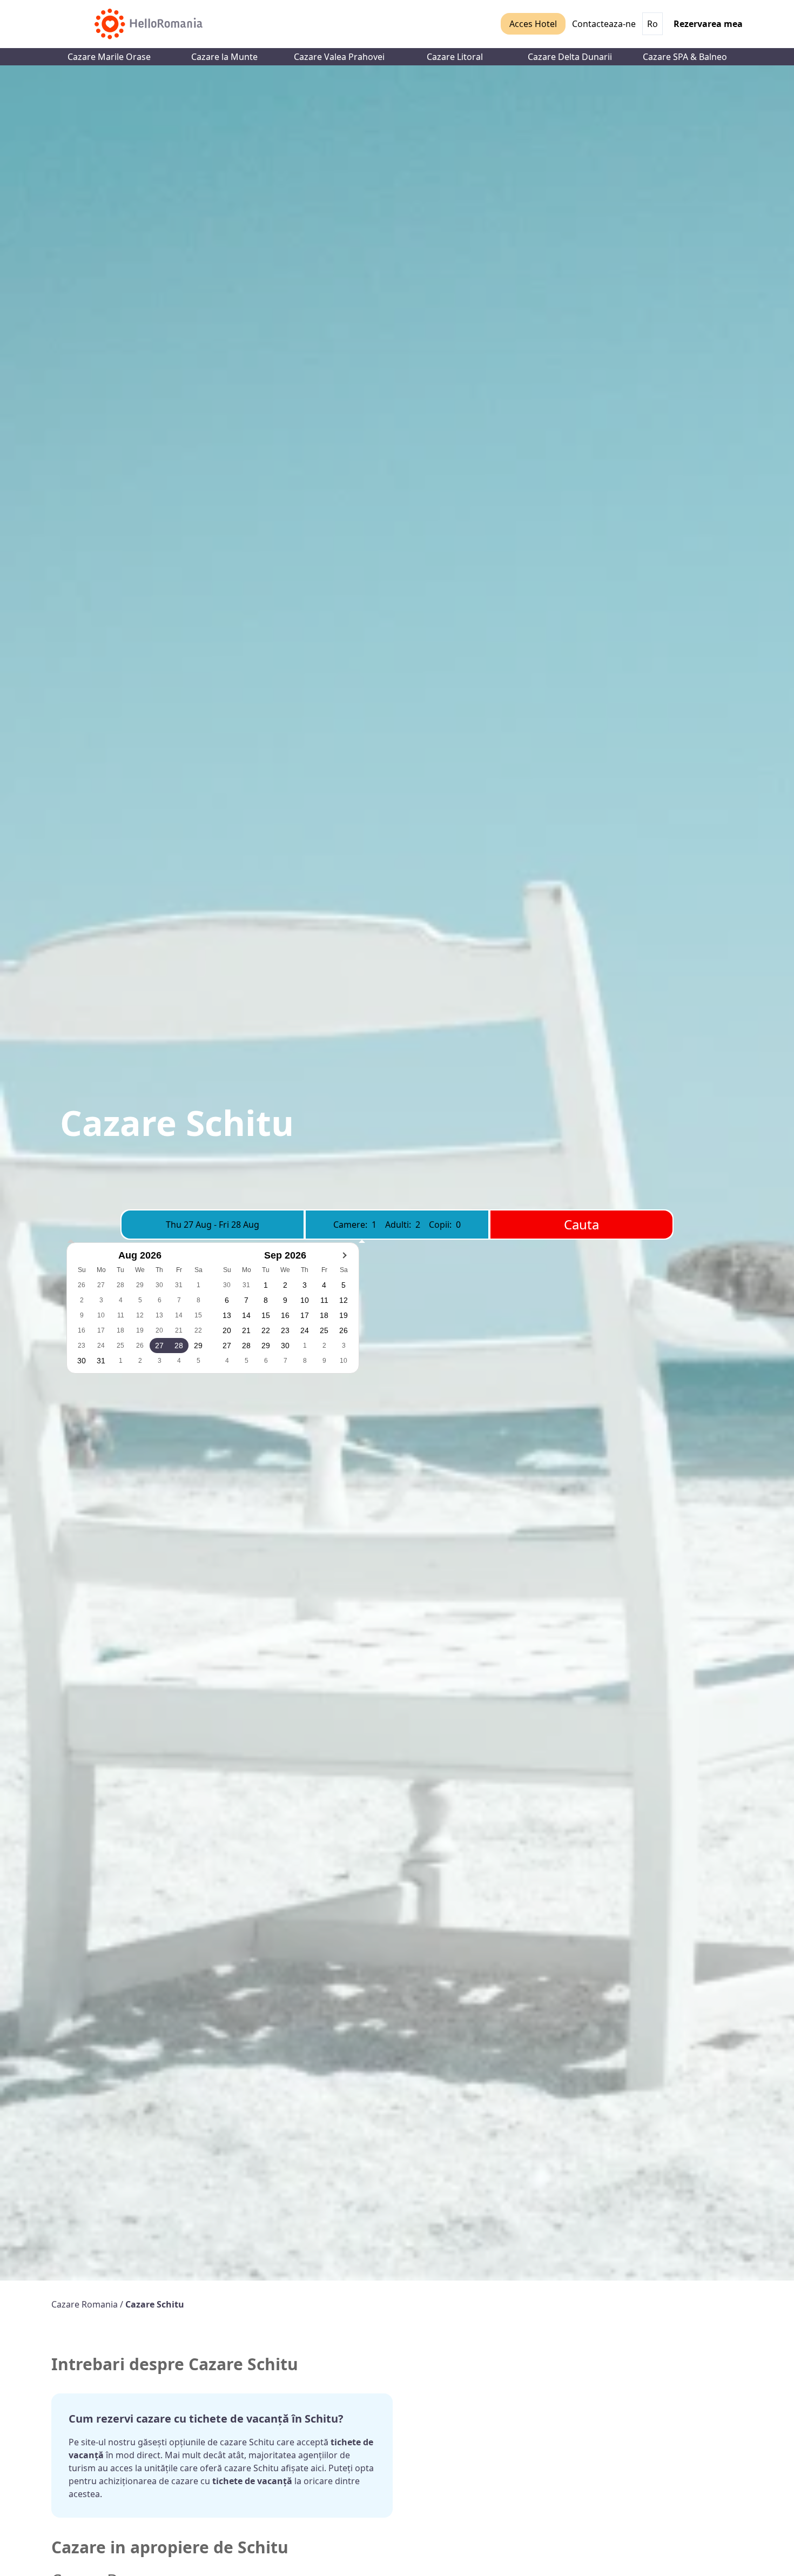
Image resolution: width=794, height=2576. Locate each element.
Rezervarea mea (708, 24)
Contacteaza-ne (604, 24)
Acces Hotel (533, 24)
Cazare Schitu (155, 2304)
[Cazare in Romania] (149, 24)
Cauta (581, 1224)
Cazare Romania (86, 2304)
